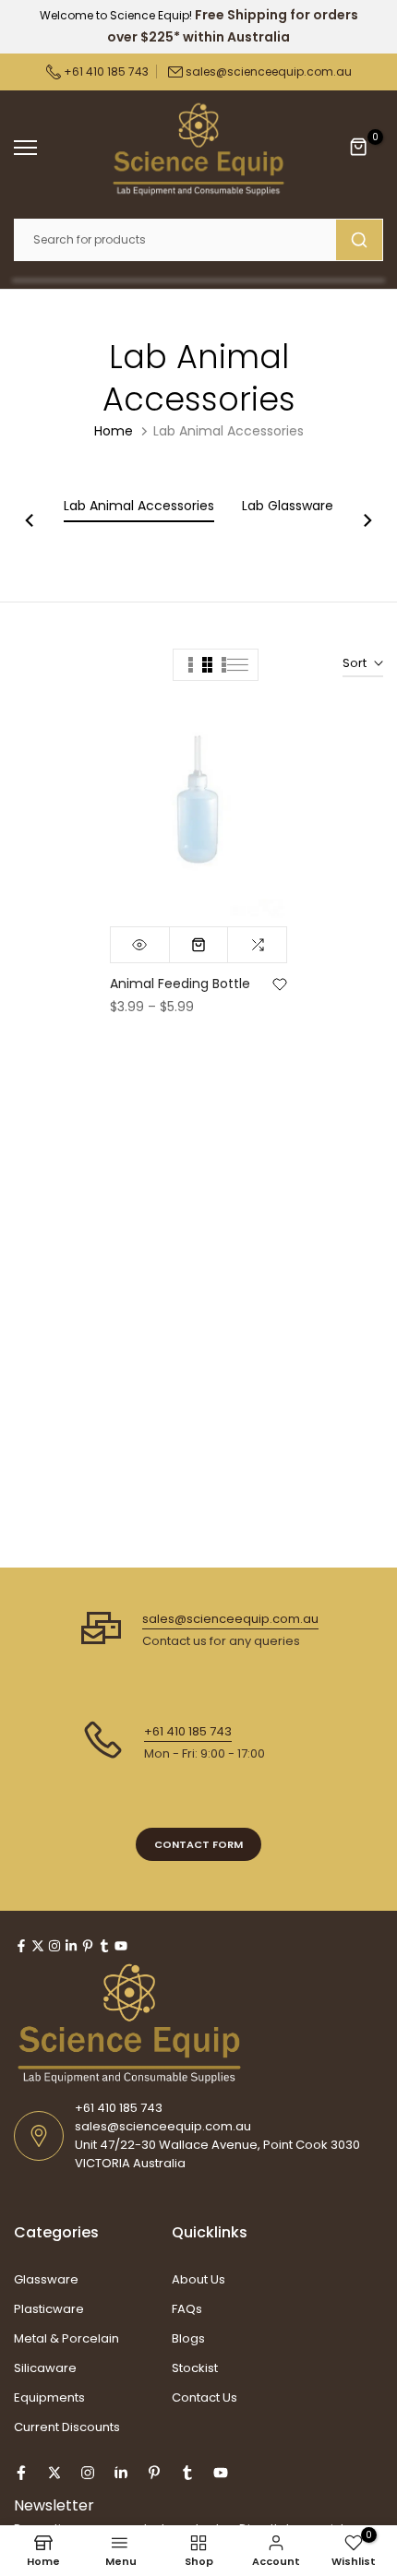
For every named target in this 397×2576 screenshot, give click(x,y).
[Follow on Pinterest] (88, 1946)
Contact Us (205, 2397)
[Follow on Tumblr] (104, 1946)
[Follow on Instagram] (54, 1946)
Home (114, 431)
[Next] (367, 522)
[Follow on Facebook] (21, 1946)
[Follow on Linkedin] (71, 1946)
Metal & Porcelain (66, 2338)
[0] (359, 148)
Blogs (188, 2338)
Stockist (195, 2368)
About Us (198, 2279)
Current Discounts (67, 2427)
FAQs (187, 2309)
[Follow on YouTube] (121, 1946)
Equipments (49, 2397)
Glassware (46, 2279)
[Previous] (30, 522)
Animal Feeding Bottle (180, 984)
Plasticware (49, 2309)
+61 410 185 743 (105, 72)
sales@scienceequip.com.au (269, 72)
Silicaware (45, 2368)
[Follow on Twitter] (38, 1946)
